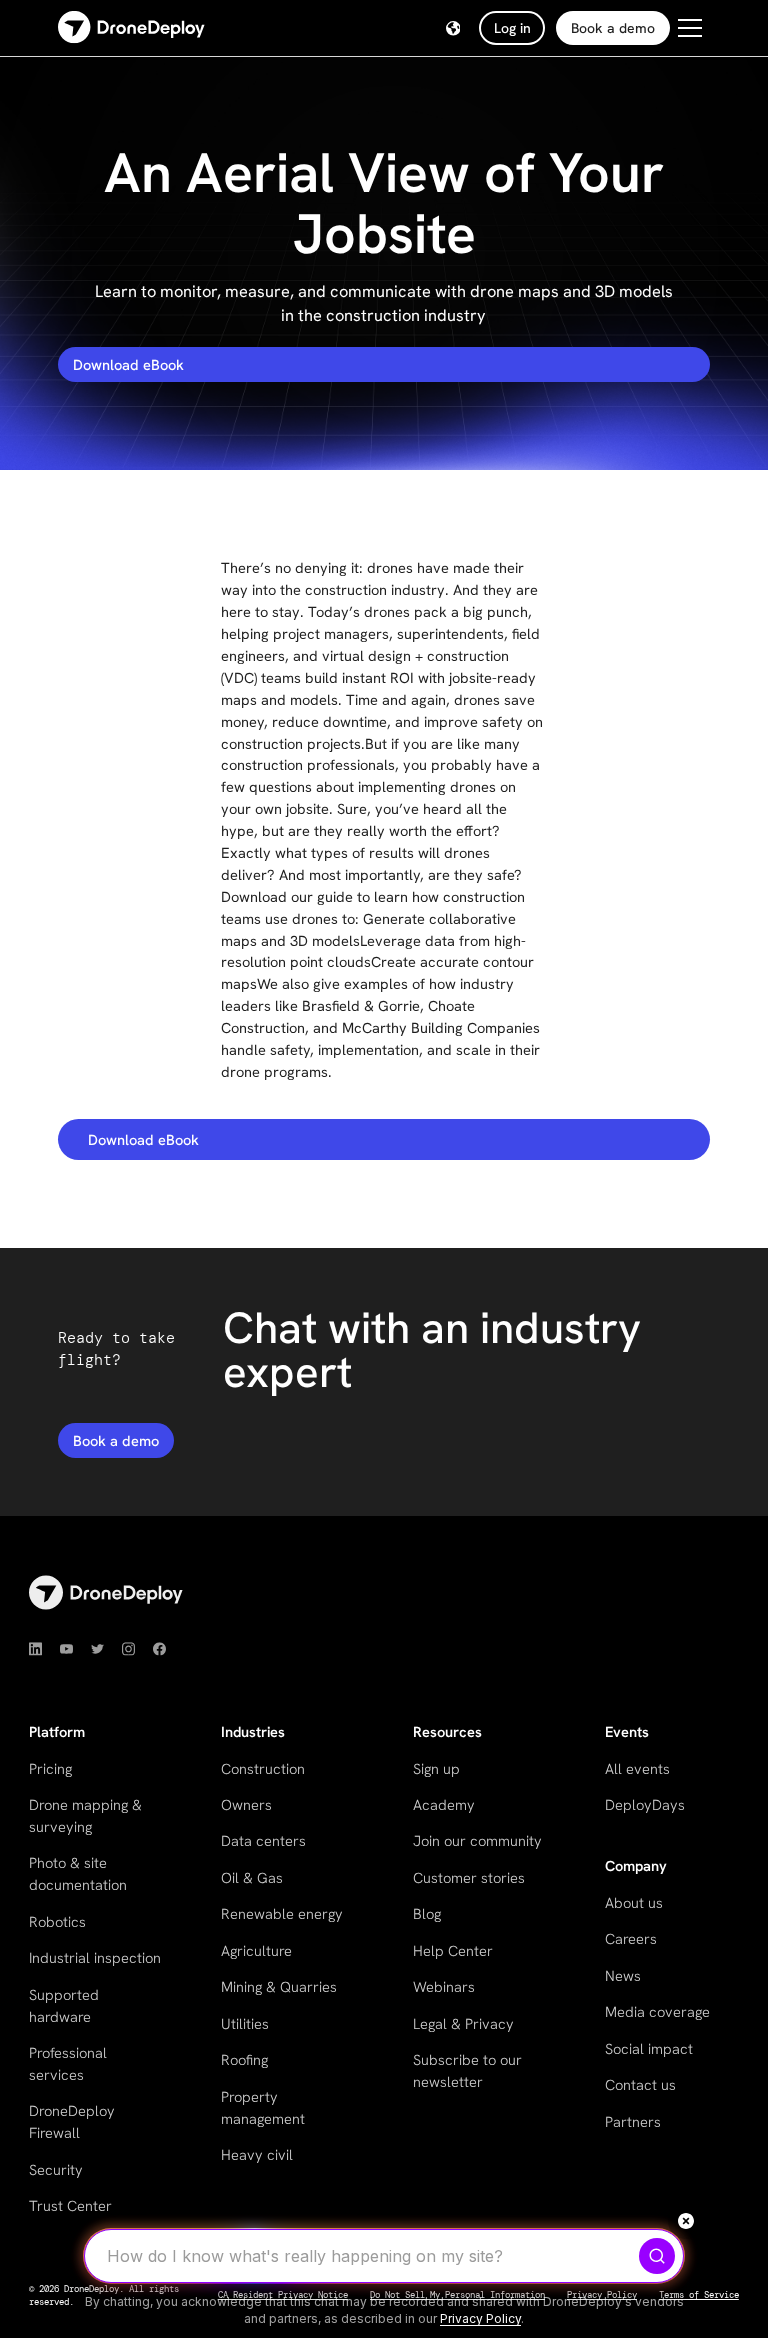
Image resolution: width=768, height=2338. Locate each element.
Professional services (68, 2063)
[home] (131, 28)
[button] (453, 28)
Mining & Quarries (279, 1986)
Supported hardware (64, 2005)
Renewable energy (282, 1913)
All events (637, 1768)
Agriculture (256, 1950)
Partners (633, 2121)
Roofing (244, 2059)
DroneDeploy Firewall (72, 2121)
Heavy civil (257, 2154)
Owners (246, 1804)
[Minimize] (686, 2221)
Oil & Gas (252, 1877)
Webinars (444, 1986)
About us (634, 1902)
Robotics (57, 1921)
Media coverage (657, 2011)
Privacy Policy (480, 2318)
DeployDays (645, 1804)
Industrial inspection (95, 1957)
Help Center (453, 1950)
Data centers (263, 1840)
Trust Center (70, 2205)
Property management (263, 2107)
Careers (631, 1938)
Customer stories (469, 1877)
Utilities (245, 2023)
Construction (263, 1768)
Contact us (640, 2084)
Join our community (477, 1840)
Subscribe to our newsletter (467, 2070)
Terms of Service (699, 2295)
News (623, 1975)
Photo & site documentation (78, 1873)
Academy (444, 1804)
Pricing (50, 1768)
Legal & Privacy (463, 2023)
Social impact (649, 2048)
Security (56, 2169)
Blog (427, 1913)
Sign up (436, 1768)
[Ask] (657, 2256)
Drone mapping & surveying (85, 1815)
